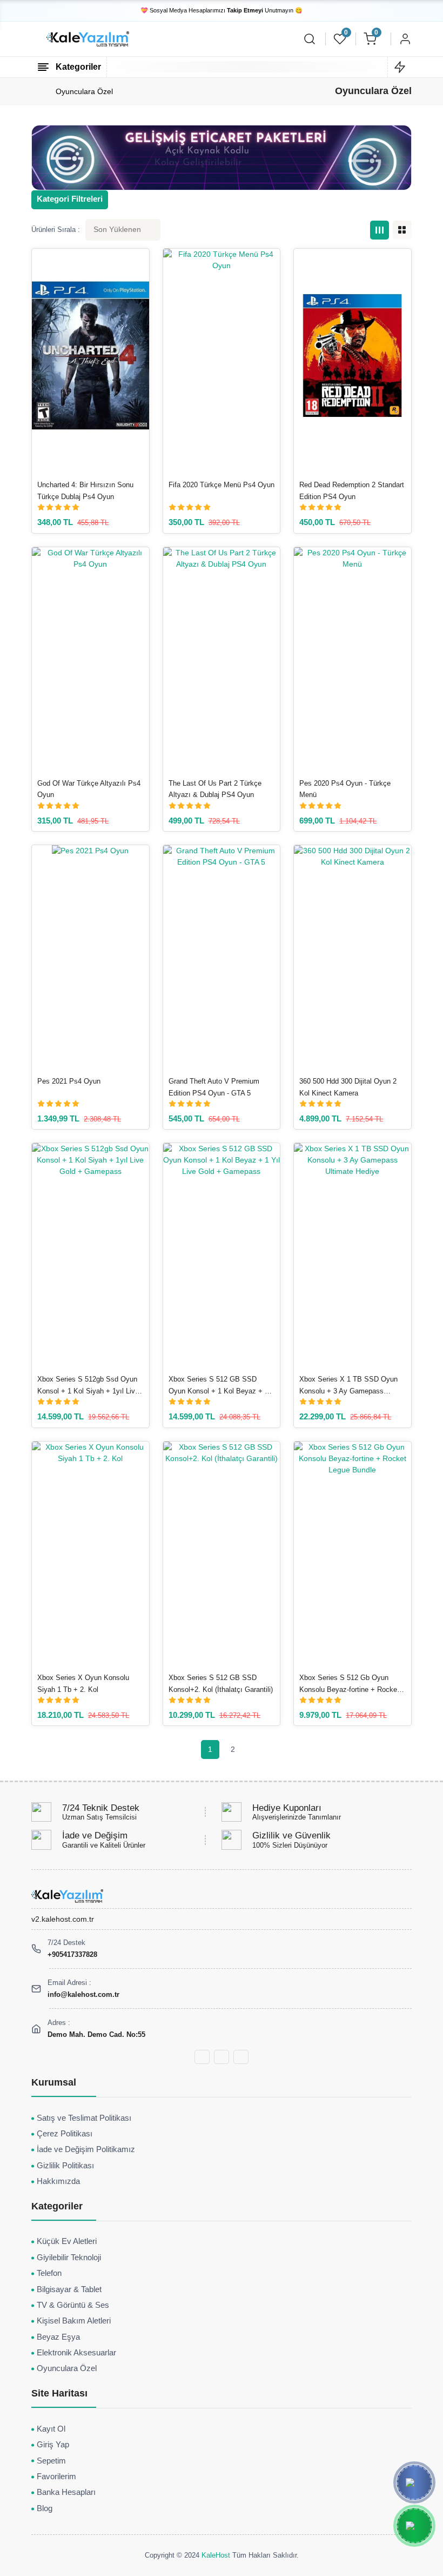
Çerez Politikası (65, 2134)
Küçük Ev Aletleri (67, 2241)
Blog (45, 2508)
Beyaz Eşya (58, 2337)
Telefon (49, 2273)
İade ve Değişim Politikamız (86, 2149)
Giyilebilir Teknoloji (69, 2258)
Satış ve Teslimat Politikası (84, 2118)
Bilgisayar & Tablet (69, 2289)
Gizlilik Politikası (65, 2166)
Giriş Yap (53, 2445)
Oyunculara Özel (84, 91)
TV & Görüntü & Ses (73, 2305)
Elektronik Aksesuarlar (76, 2353)
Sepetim (51, 2461)
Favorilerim (56, 2477)
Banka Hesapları (66, 2492)
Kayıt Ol (51, 2429)
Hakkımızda (58, 2181)
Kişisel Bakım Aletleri (74, 2321)
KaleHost (216, 2555)
